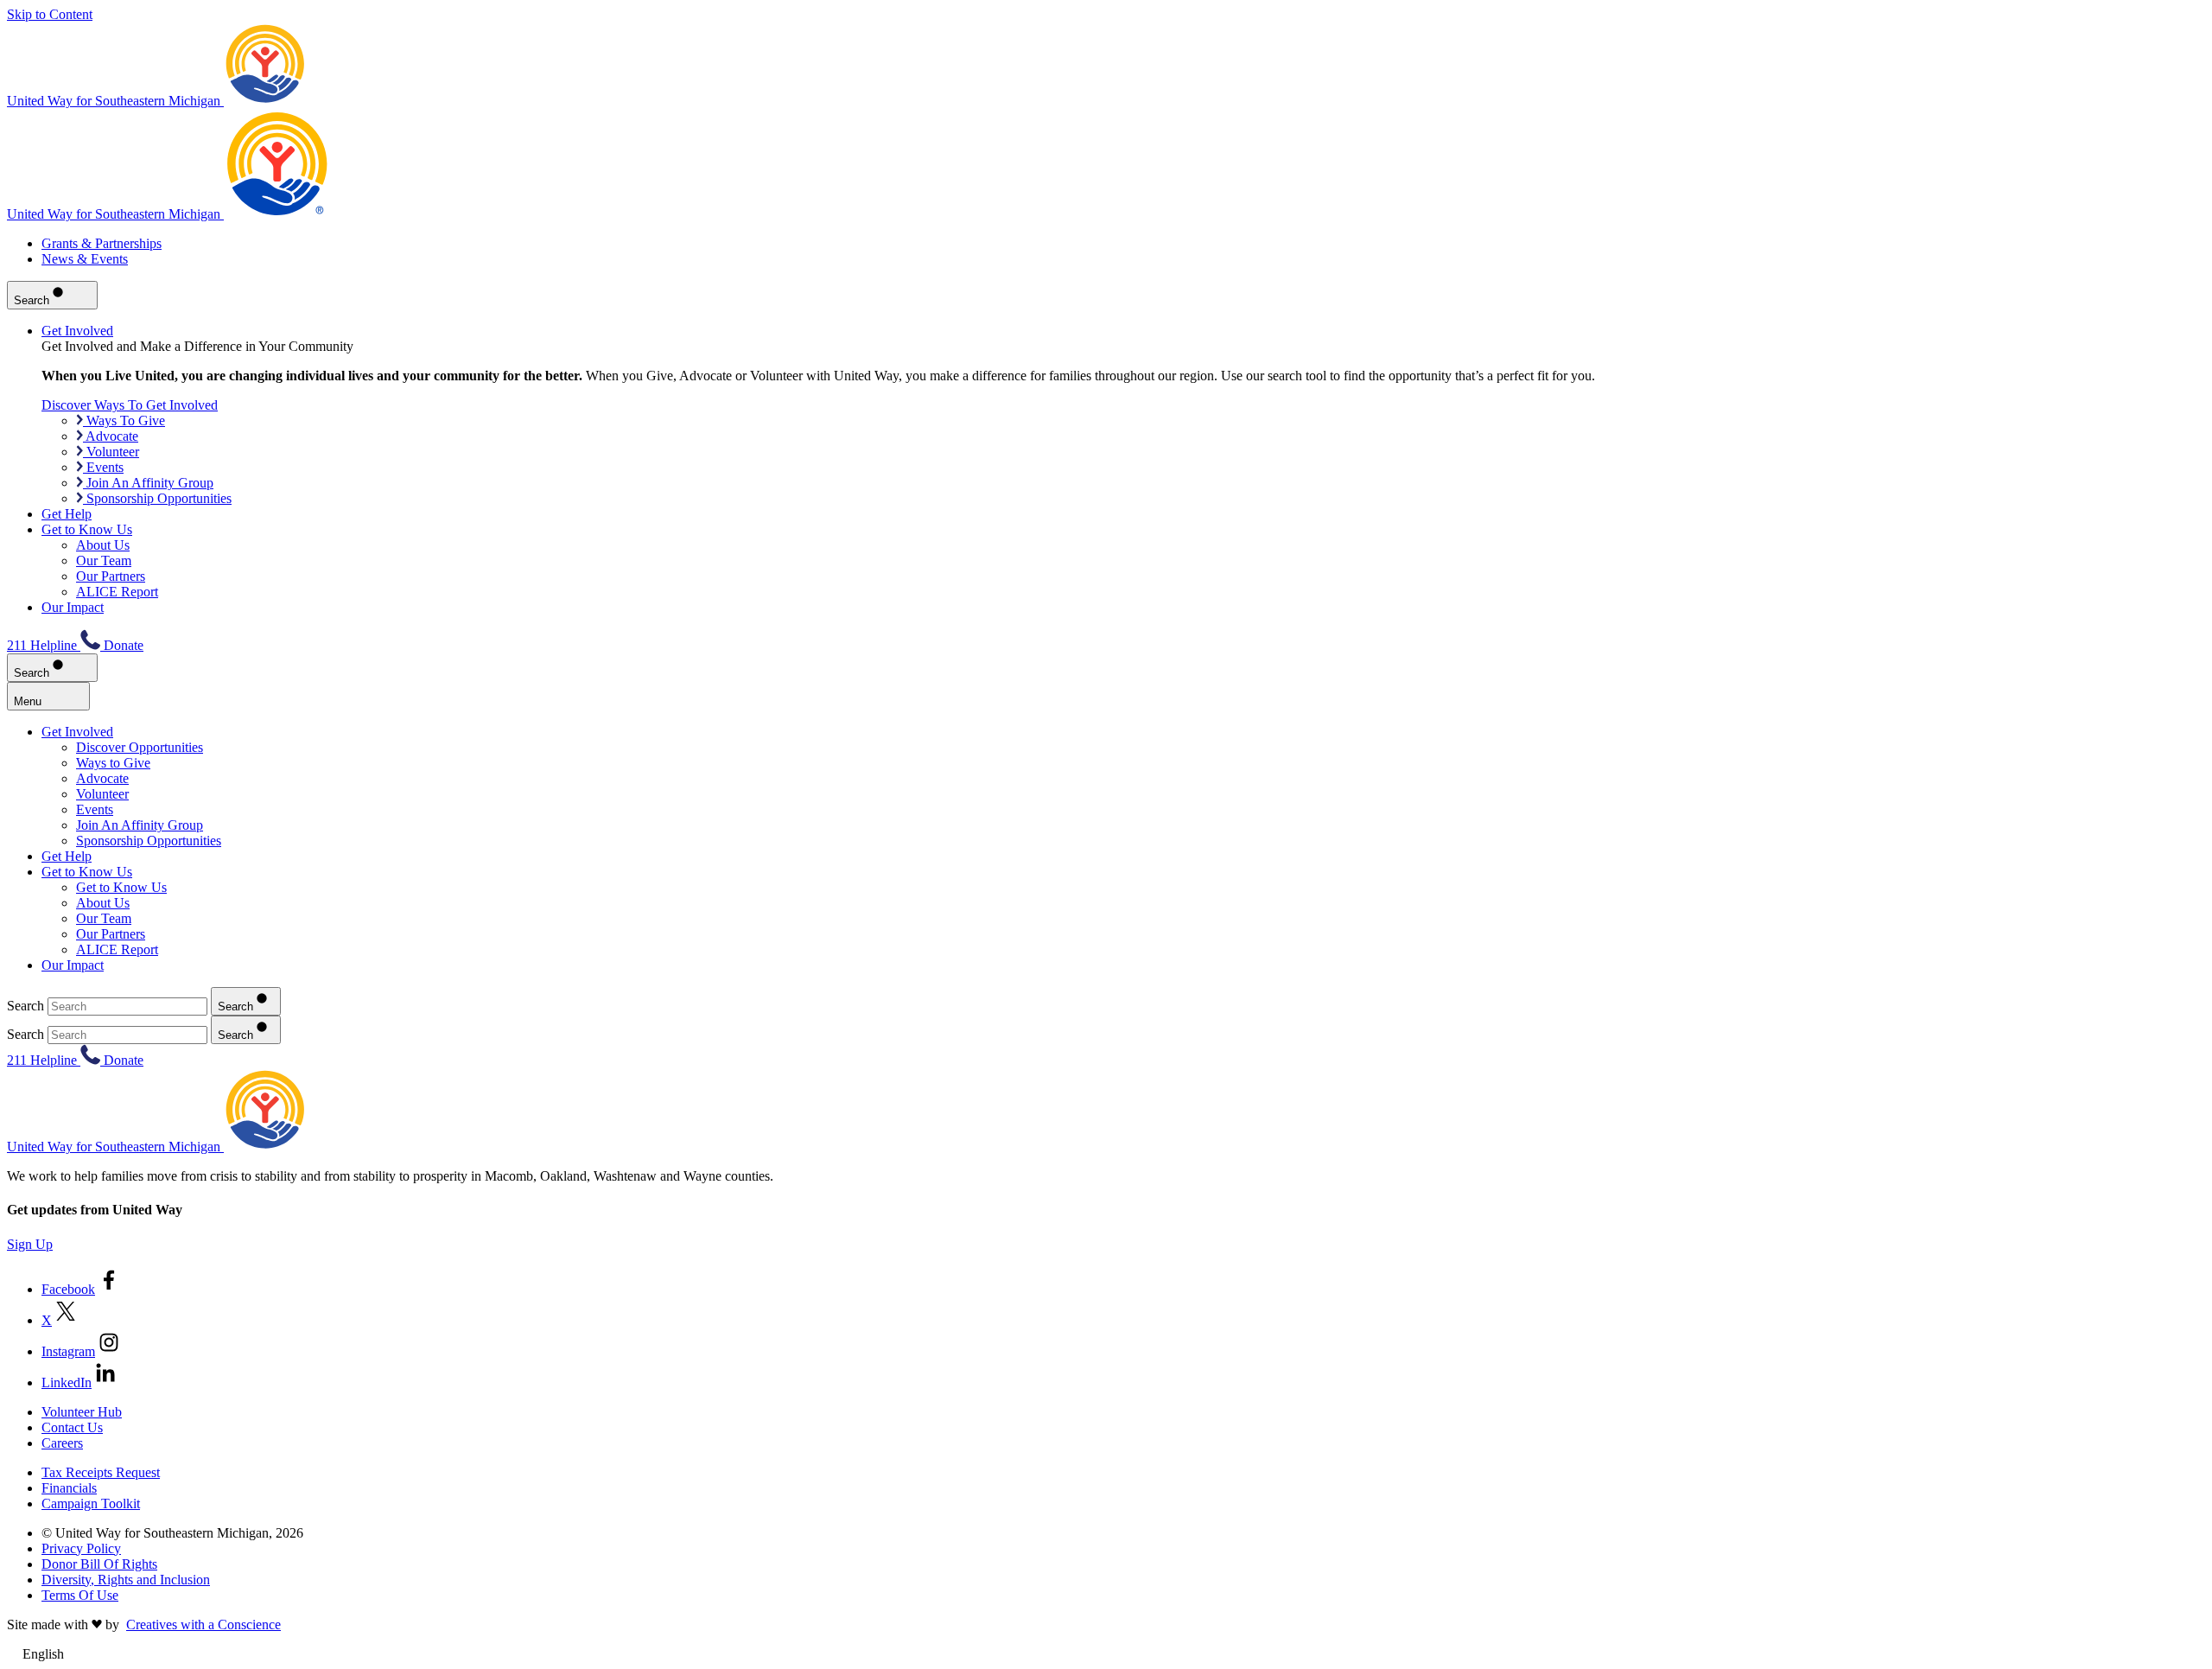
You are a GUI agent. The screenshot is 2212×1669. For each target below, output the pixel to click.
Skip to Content (50, 14)
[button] (1106, 1654)
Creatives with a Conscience (203, 1624)
